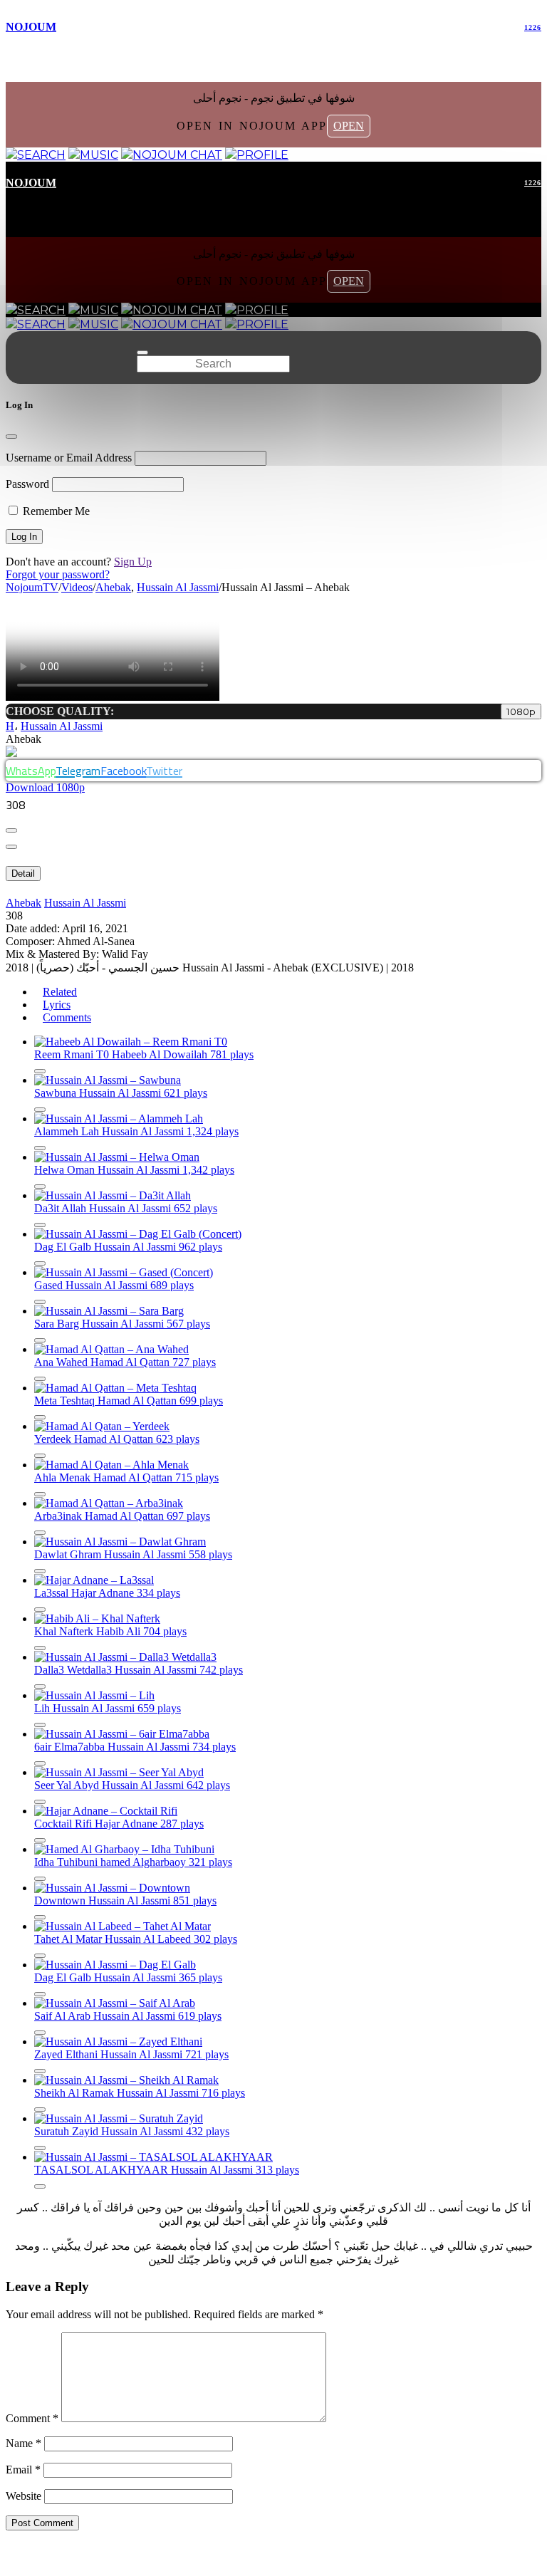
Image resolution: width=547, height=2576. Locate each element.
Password (27, 484)
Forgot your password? (58, 574)
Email (23, 2470)
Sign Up (133, 562)
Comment (32, 2418)
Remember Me (55, 511)
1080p (521, 711)
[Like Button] (11, 830)
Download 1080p (45, 787)
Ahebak (24, 903)
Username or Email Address (69, 458)
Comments (67, 1017)
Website (24, 2496)
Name (24, 2443)
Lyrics (57, 1005)
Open (349, 126)
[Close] (11, 437)
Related (60, 992)
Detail (23, 874)
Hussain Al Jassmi (62, 726)
